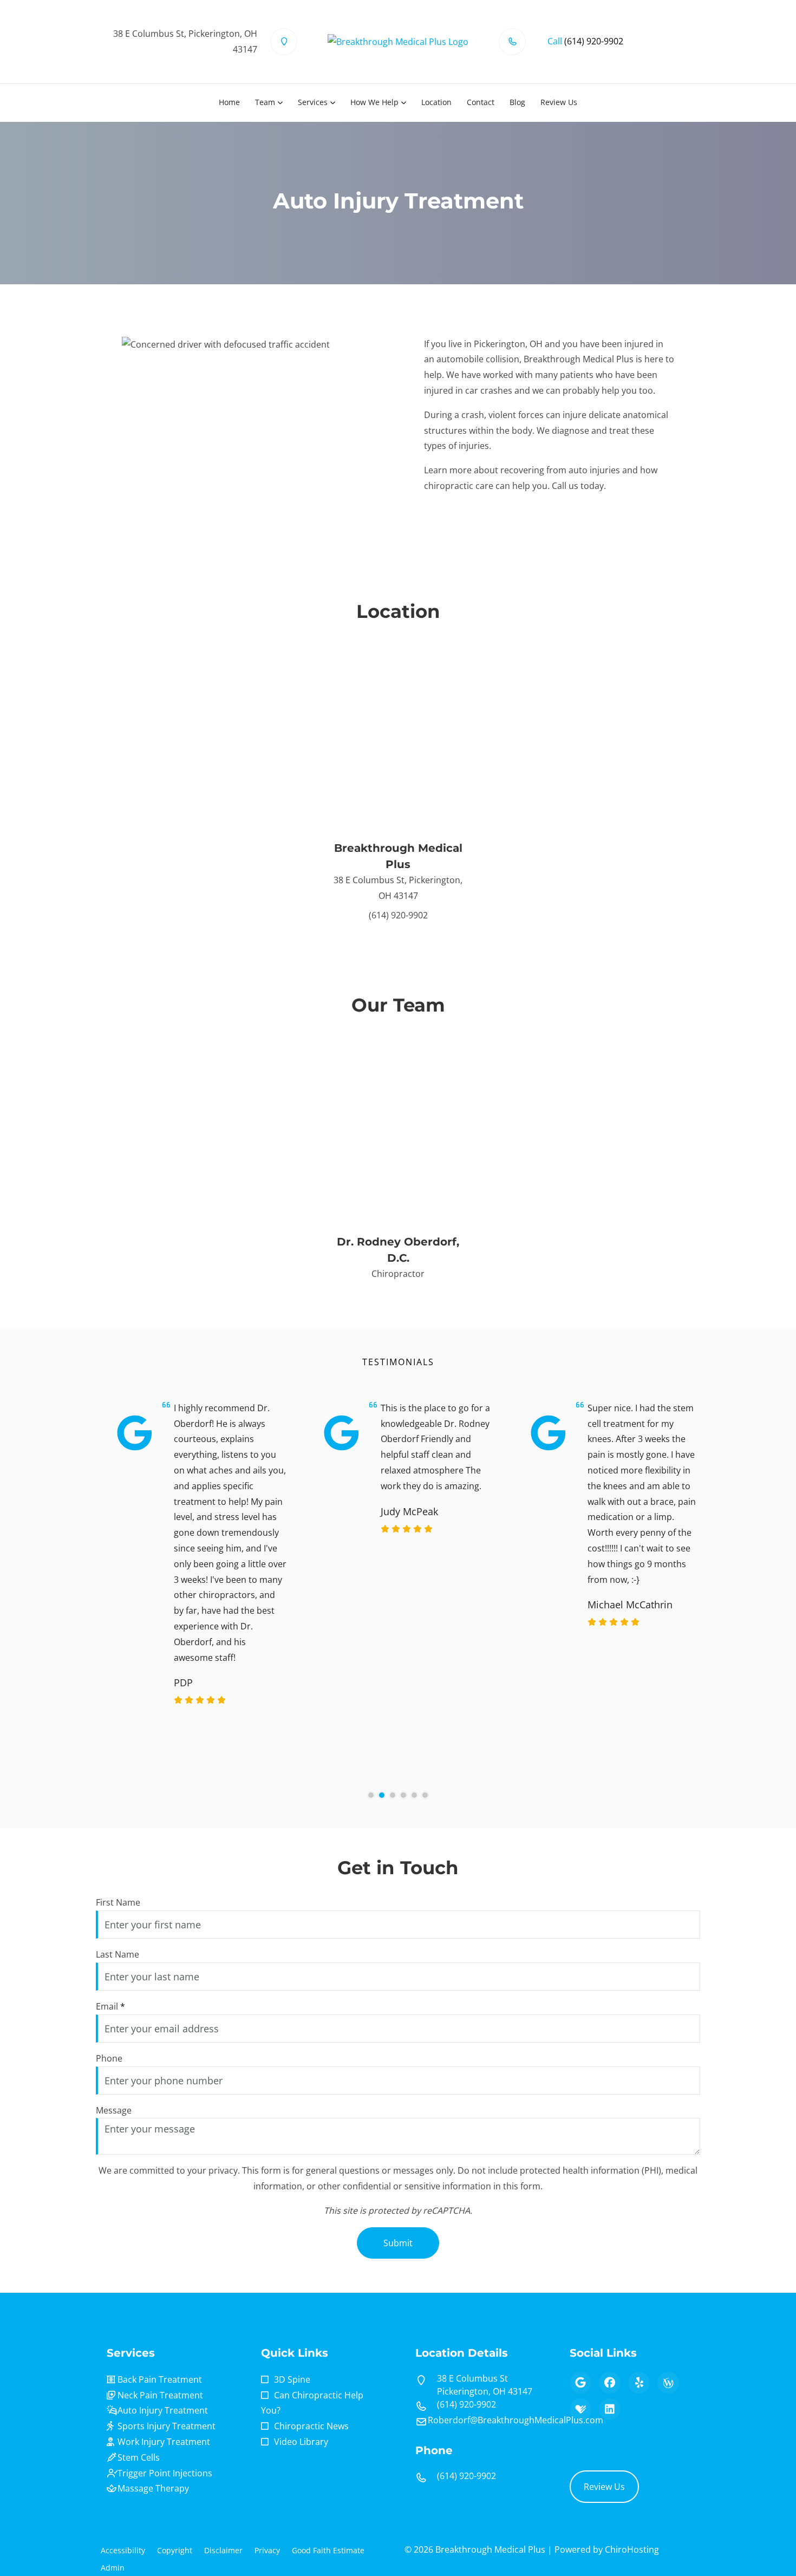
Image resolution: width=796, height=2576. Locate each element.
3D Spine (292, 2379)
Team (265, 102)
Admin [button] (113, 2568)
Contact (481, 102)
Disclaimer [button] (223, 2550)
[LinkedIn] (610, 2409)
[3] (393, 1795)
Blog (517, 102)
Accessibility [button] (123, 2550)
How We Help (374, 102)
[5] (414, 1795)
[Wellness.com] (668, 2383)
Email (110, 2006)
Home (229, 102)
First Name (118, 1902)
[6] (425, 1795)
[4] (403, 1795)
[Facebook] (610, 2383)
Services (313, 102)
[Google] (580, 2383)
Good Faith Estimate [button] (328, 2550)
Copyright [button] (175, 2550)
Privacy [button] (267, 2550)
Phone (109, 2058)
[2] (382, 1795)
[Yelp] (639, 2383)
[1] (371, 1795)
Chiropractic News (311, 2426)
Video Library (301, 2442)
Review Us (559, 102)
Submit (398, 2243)
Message (114, 2110)
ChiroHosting (632, 2549)
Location (436, 102)
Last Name (118, 1954)
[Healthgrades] (580, 2409)
